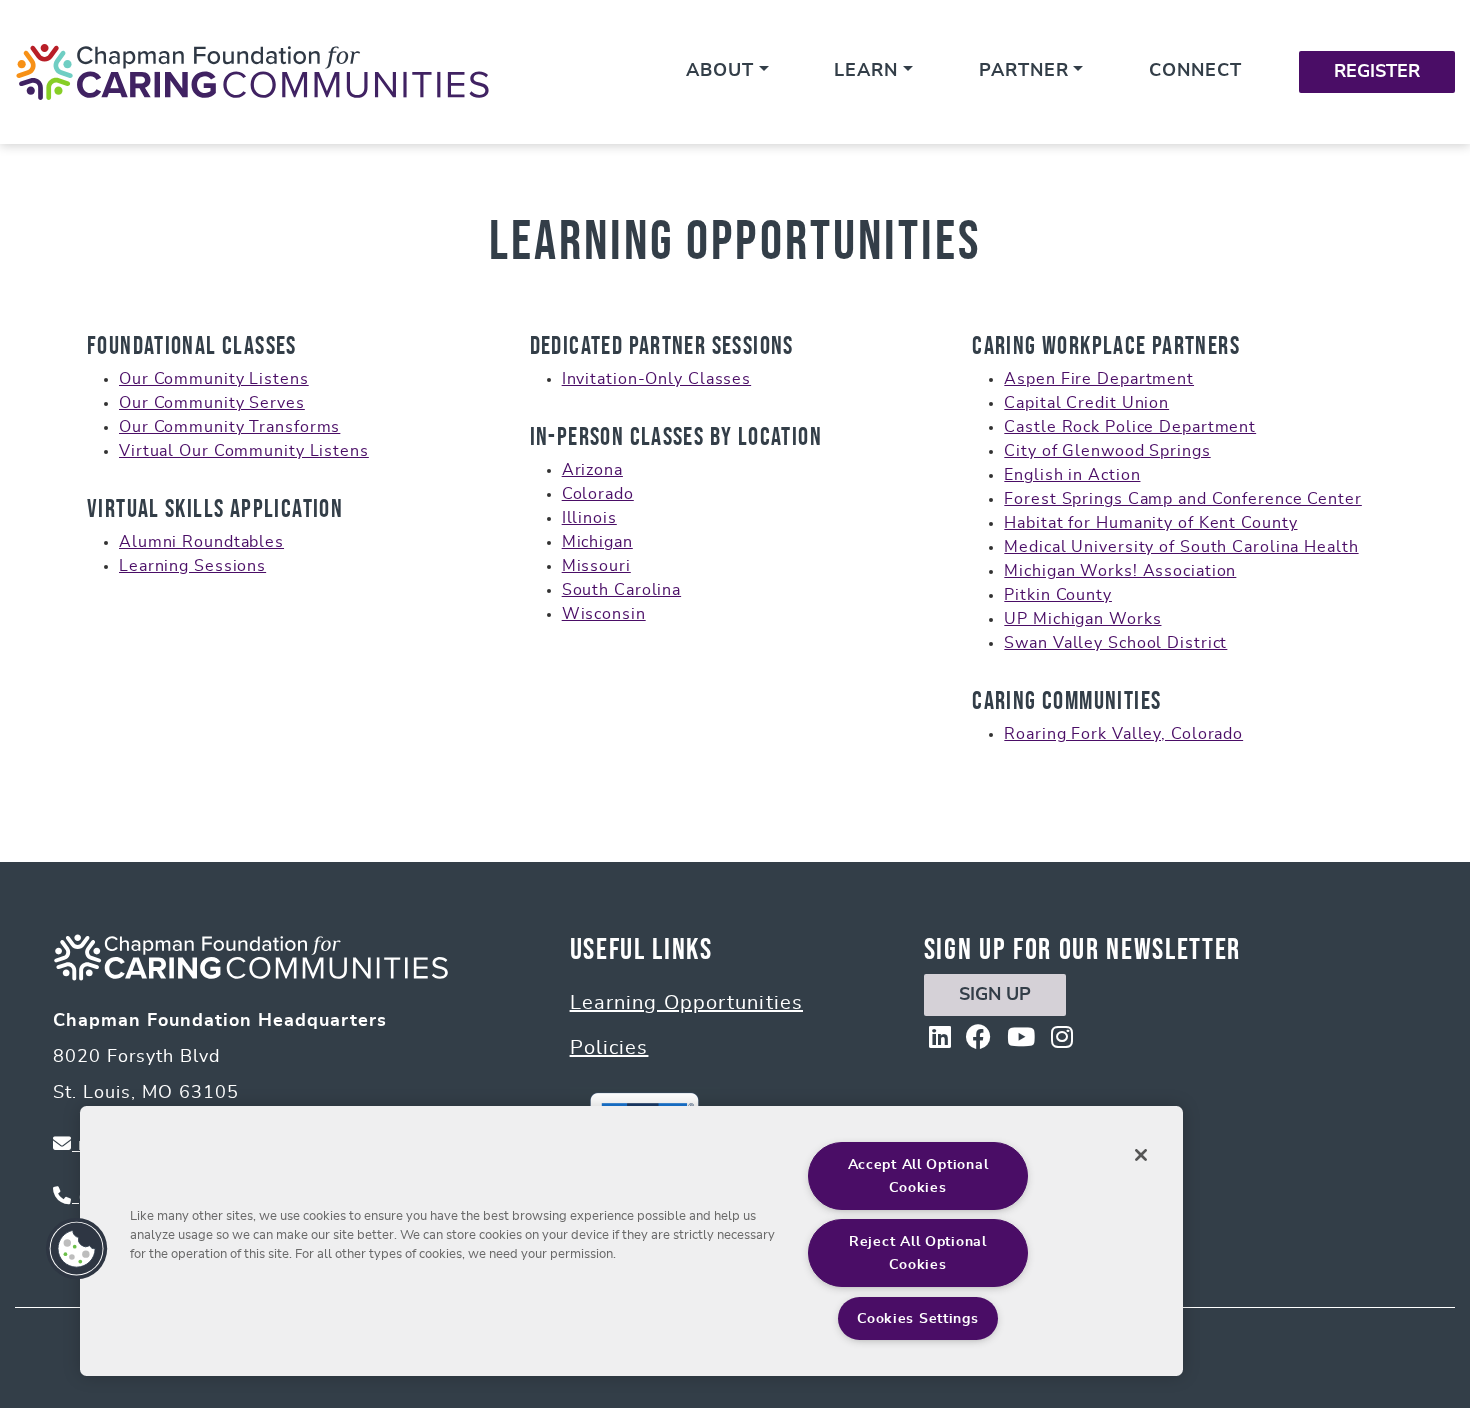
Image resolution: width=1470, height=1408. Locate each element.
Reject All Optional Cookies (918, 1253)
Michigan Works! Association (1120, 571)
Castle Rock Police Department (1130, 427)
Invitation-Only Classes (656, 379)
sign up (995, 995)
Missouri (596, 566)
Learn (866, 71)
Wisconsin (604, 614)
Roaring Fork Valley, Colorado (1123, 734)
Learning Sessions (192, 566)
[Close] (1141, 1155)
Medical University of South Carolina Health (1181, 547)
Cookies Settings (918, 1318)
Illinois (589, 518)
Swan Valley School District (1115, 643)
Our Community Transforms (229, 427)
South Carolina (621, 590)
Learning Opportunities (686, 1003)
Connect (1195, 71)
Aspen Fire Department (1099, 379)
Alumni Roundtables (201, 542)
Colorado (598, 494)
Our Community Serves (212, 403)
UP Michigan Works (1082, 619)
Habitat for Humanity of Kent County (1150, 523)
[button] (77, 1249)
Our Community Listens (214, 379)
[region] (631, 1241)
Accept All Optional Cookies (918, 1176)
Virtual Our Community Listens (244, 451)
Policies (609, 1048)
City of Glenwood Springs (1107, 451)
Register (1377, 72)
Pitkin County (1058, 595)
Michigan (597, 542)
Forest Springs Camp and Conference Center (1183, 499)
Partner (1024, 71)
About (720, 71)
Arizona (592, 470)
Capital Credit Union (1086, 403)
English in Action (1072, 475)
